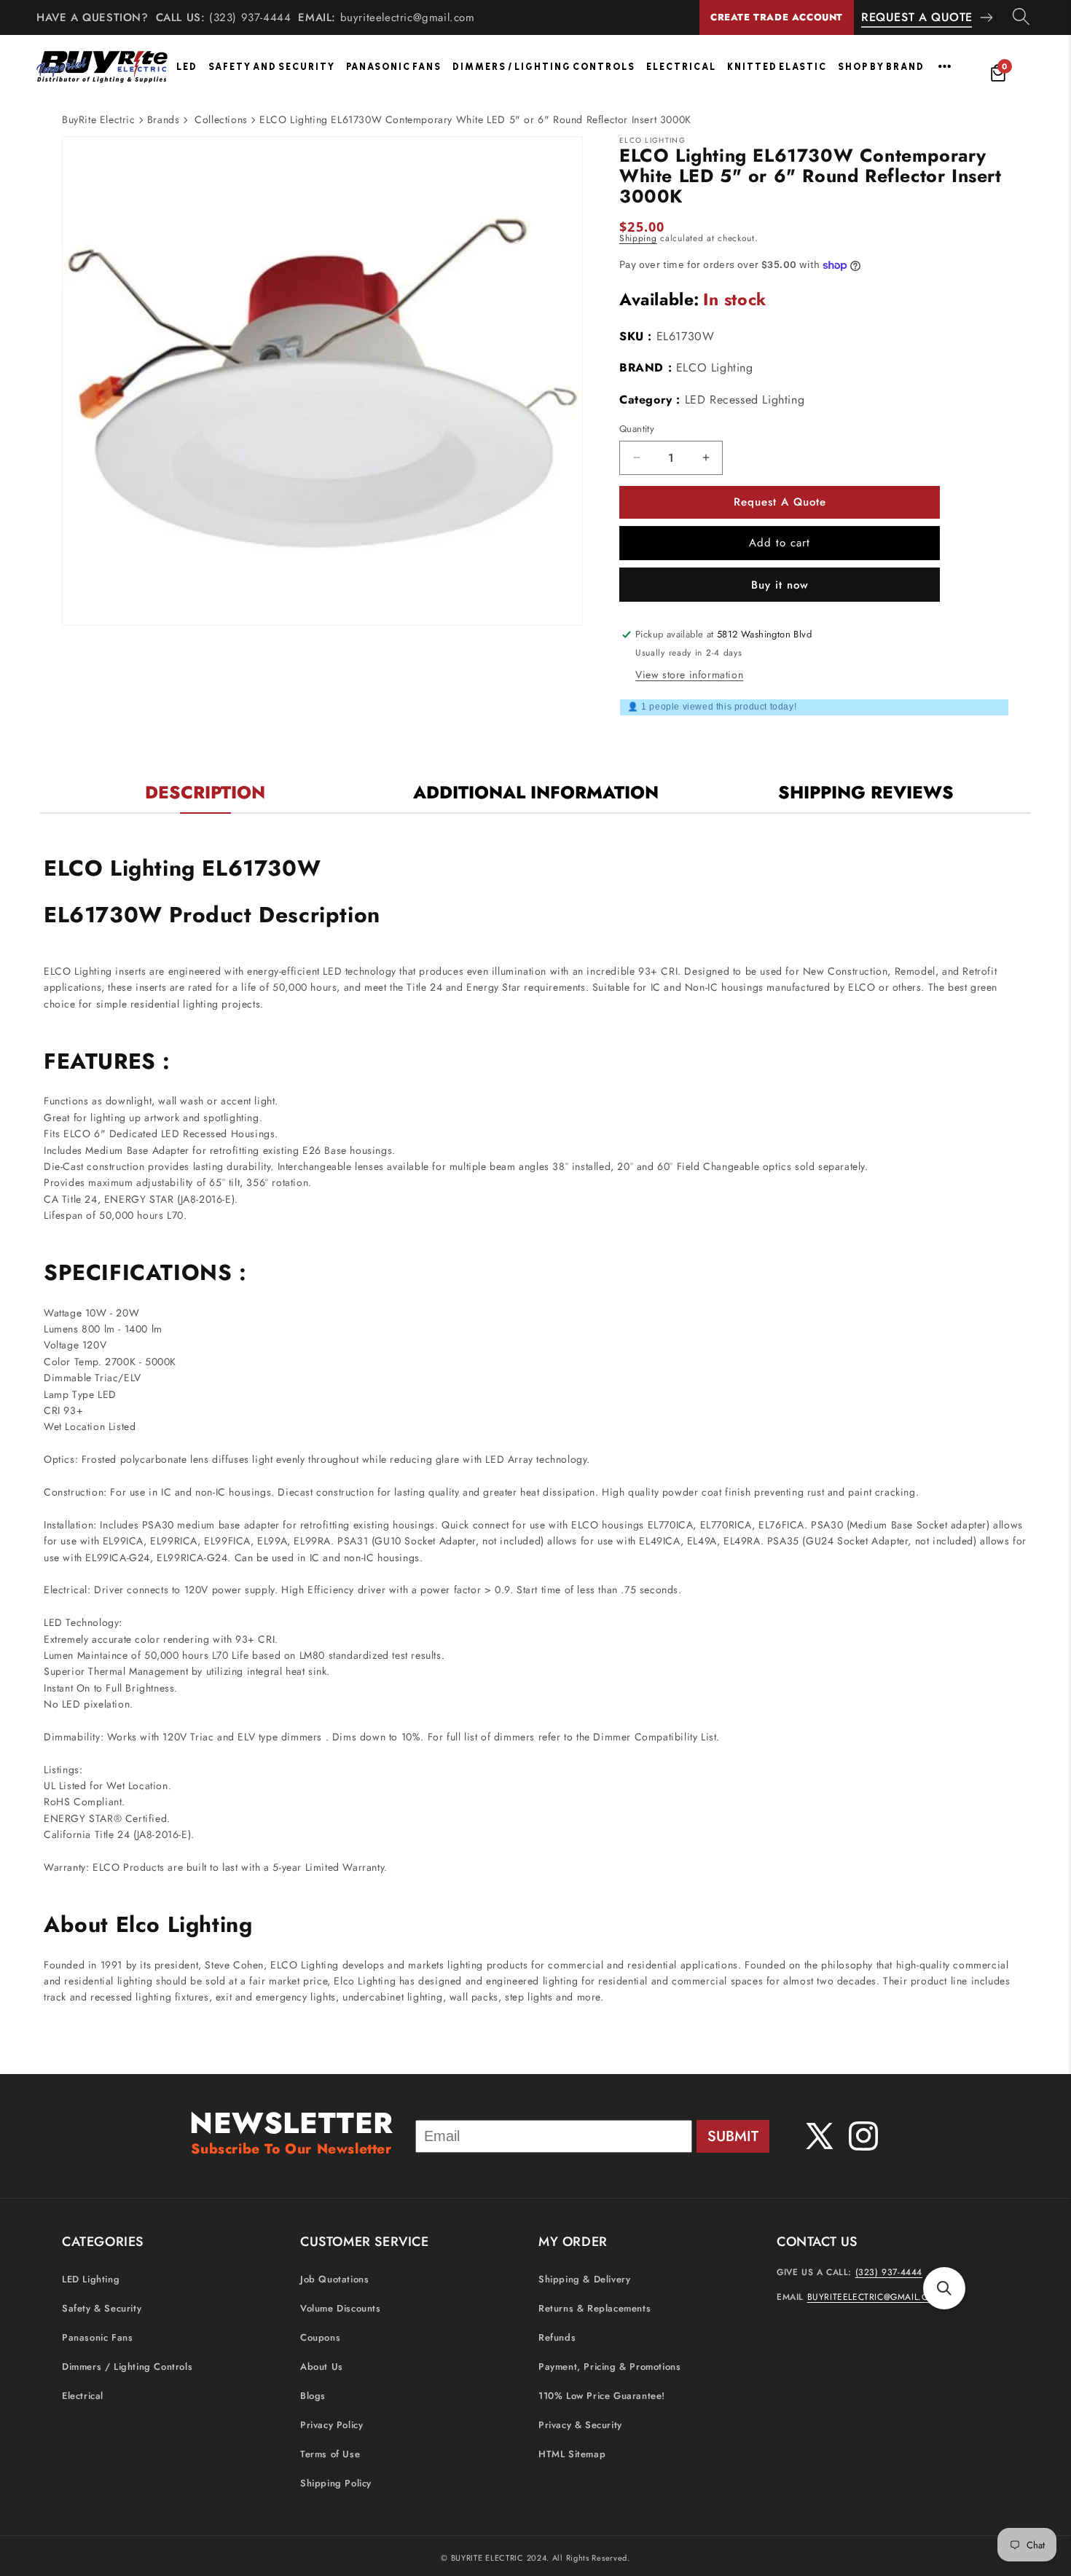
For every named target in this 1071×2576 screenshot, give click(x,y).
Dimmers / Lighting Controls (544, 67)
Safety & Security (102, 2309)
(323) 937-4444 (250, 17)
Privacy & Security (580, 2426)
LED (187, 67)
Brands (164, 119)
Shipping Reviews (866, 792)
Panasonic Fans (394, 67)
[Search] (1021, 17)
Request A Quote (917, 17)
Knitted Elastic (777, 67)
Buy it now (780, 585)
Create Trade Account (777, 17)
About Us (322, 2367)
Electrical (681, 67)
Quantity (637, 429)
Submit (733, 2136)
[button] (944, 2288)
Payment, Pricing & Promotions (609, 2367)
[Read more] (945, 66)
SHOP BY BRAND (881, 67)
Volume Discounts (341, 2309)
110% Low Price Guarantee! (602, 2396)
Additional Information (536, 792)
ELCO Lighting (715, 368)
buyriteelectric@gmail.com (408, 17)
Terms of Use (330, 2455)
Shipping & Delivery (584, 2280)
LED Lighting (91, 2280)
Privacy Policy (331, 2426)
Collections (221, 119)
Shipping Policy (336, 2484)
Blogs (313, 2396)
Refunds (557, 2338)
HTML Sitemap (572, 2455)
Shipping (638, 238)
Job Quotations (334, 2280)
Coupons (320, 2338)
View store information (689, 675)
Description (205, 792)
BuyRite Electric (99, 119)
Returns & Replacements (595, 2309)
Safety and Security (272, 67)
